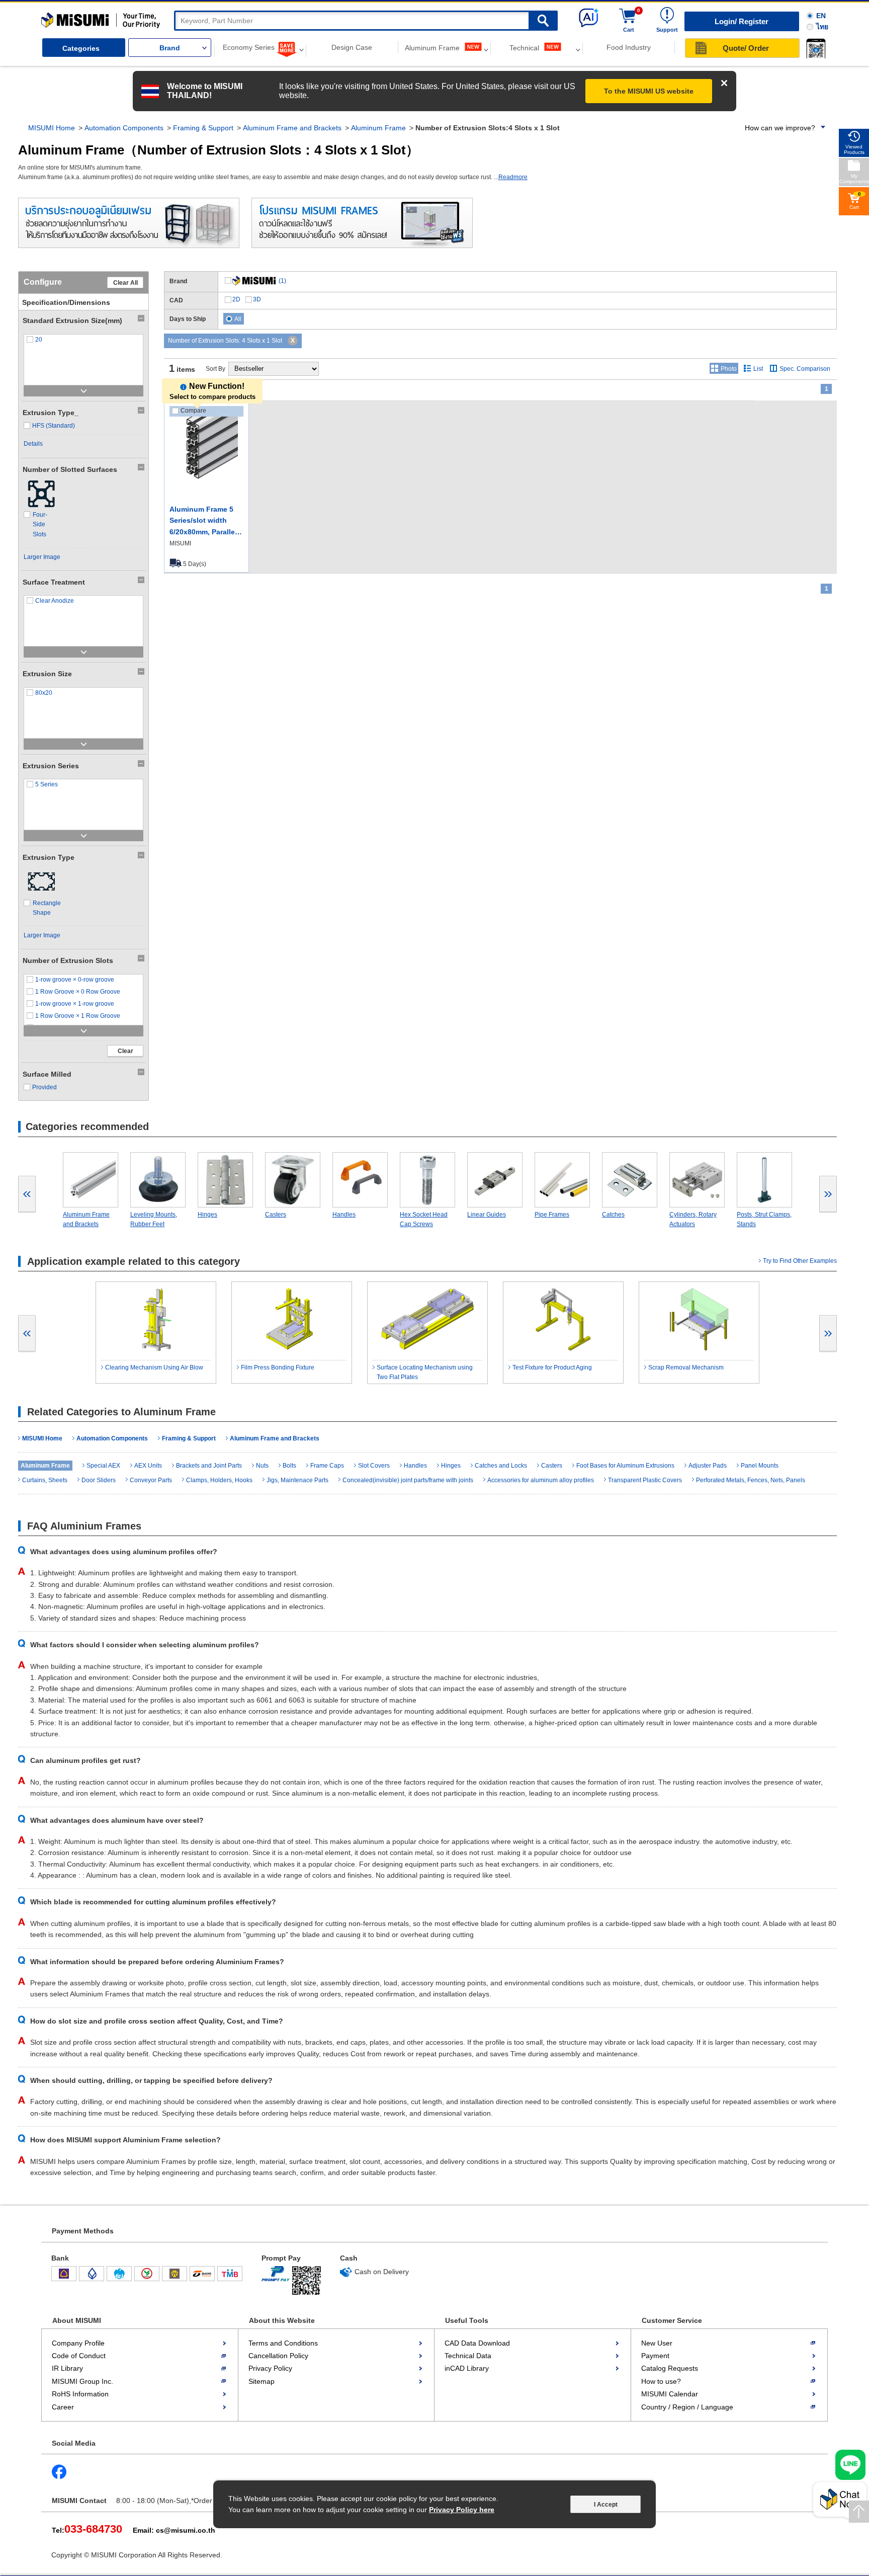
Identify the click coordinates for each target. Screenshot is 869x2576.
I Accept (606, 2505)
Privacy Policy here (462, 2510)
